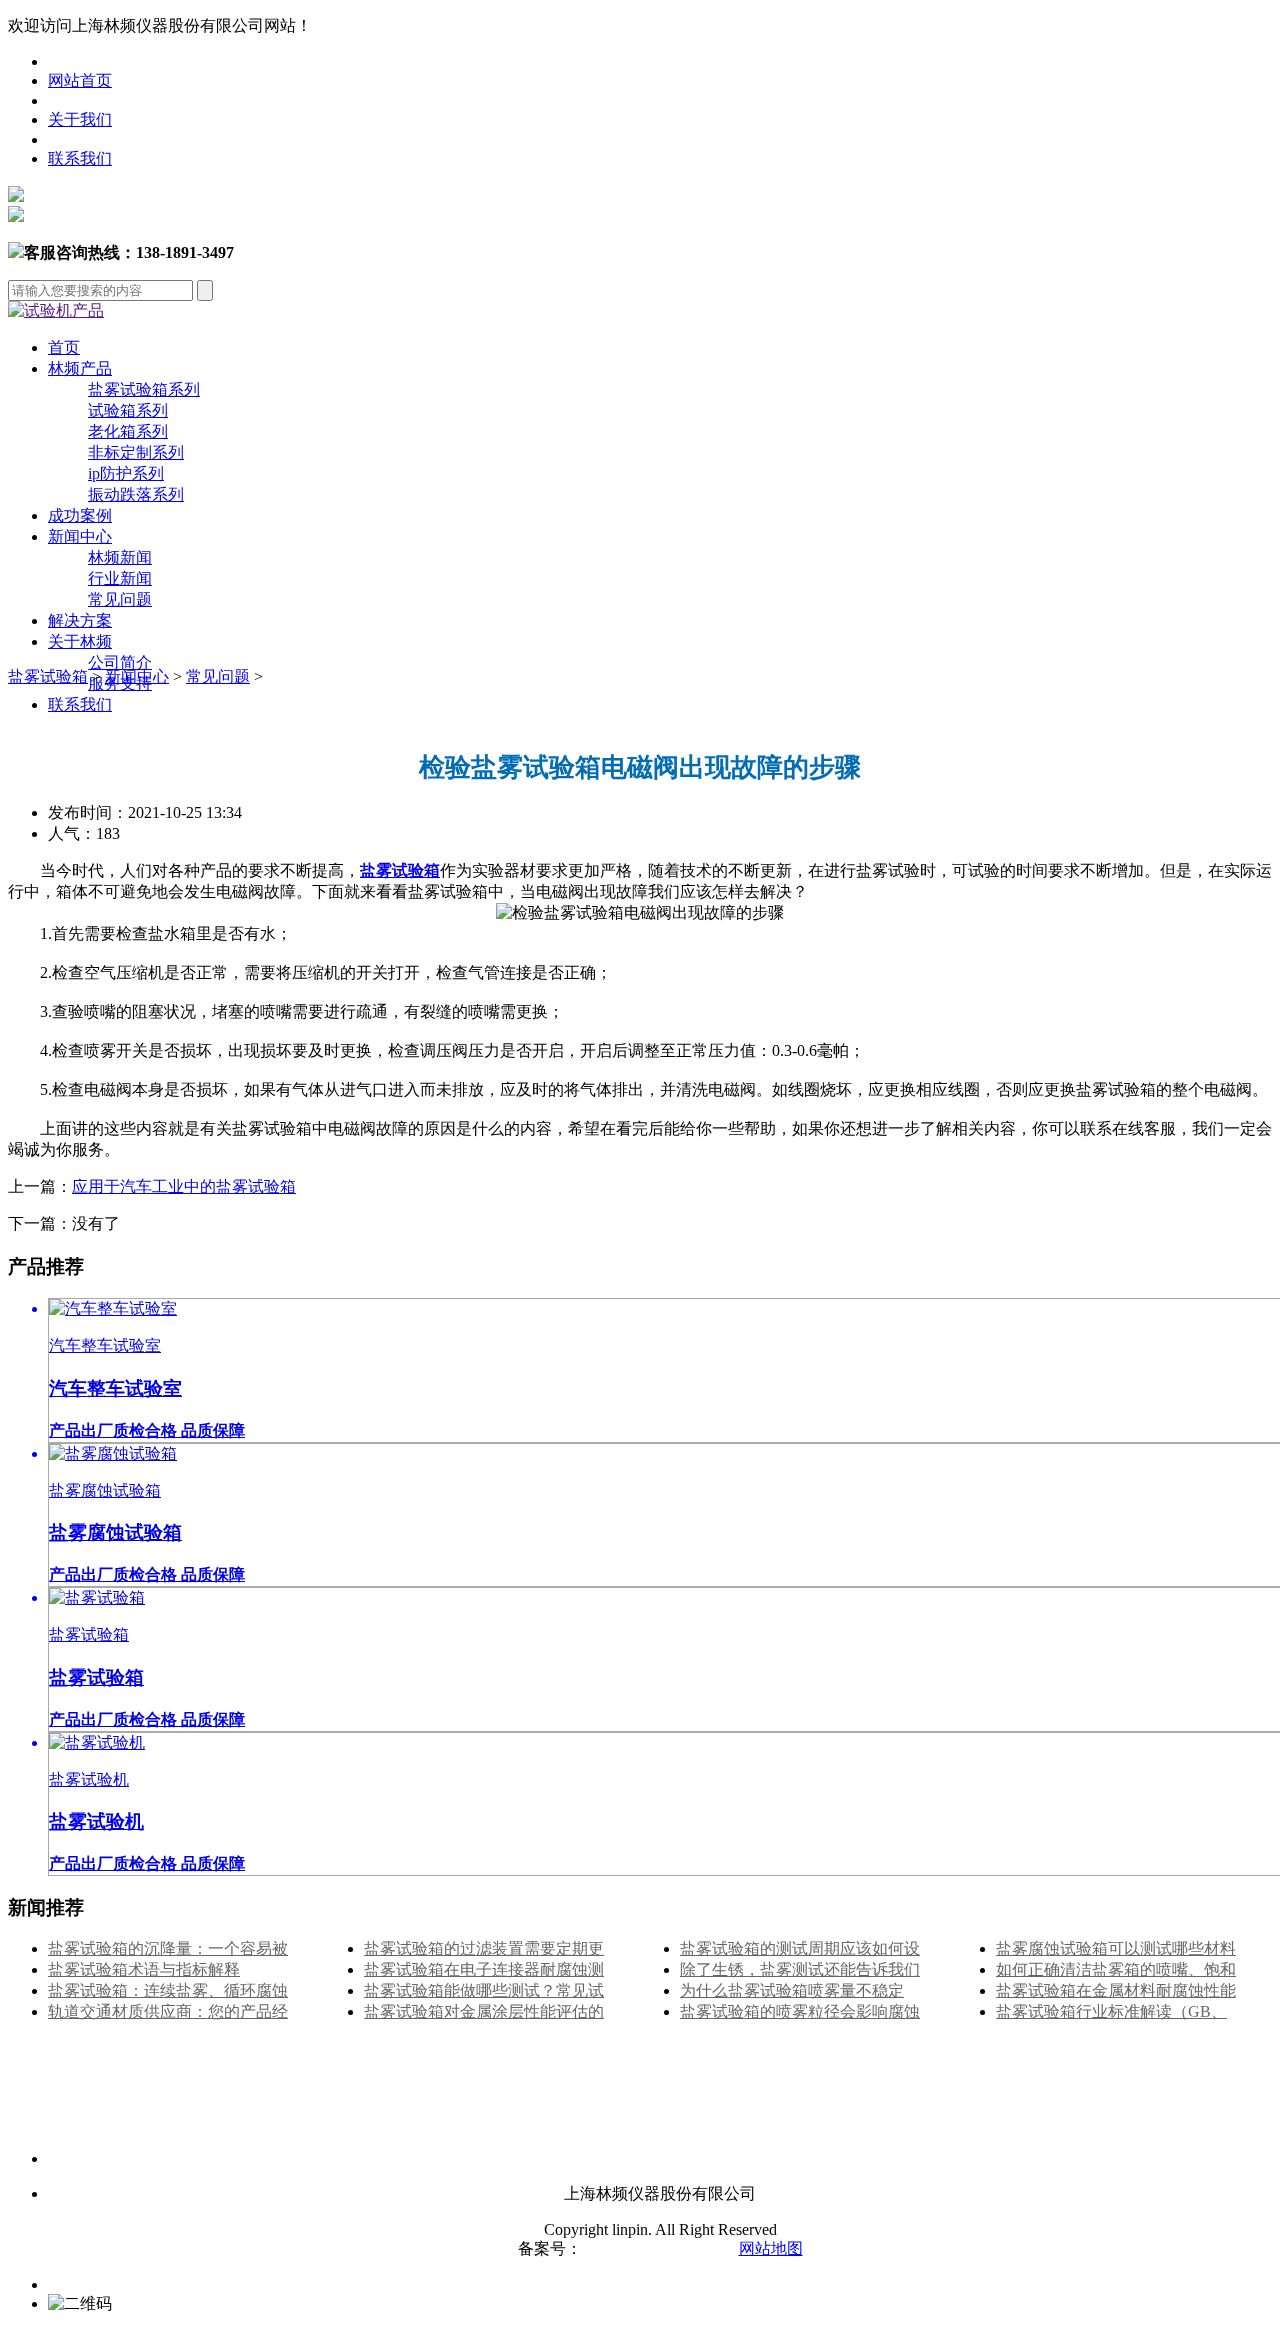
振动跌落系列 (136, 494)
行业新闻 (120, 578)
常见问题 (120, 599)
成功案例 (80, 515)
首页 (64, 347)
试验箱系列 (128, 410)
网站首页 (80, 80)
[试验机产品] (56, 310)
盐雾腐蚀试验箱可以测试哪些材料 (1116, 1948)
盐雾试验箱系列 (144, 389)
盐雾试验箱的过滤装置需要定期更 (484, 1948)
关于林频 (80, 641)
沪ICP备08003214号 (652, 2248)
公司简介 (120, 662)
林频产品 (80, 368)
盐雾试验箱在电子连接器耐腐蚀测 (484, 1969)
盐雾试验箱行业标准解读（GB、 (1111, 2011)
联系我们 (80, 158)
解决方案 (80, 620)
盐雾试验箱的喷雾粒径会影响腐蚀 (800, 2011)
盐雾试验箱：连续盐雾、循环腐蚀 (168, 1990)
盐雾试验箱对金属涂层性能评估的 (484, 2011)
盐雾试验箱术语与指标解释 (144, 1969)
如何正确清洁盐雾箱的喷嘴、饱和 (1116, 1969)
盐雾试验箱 (48, 676)
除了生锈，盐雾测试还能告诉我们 (800, 1969)
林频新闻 (120, 557)
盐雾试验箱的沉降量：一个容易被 (168, 1948)
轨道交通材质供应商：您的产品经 (168, 2011)
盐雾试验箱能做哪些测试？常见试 (484, 1990)
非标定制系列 (136, 452)
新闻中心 (80, 536)
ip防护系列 (126, 473)
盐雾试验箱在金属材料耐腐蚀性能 (1116, 1990)
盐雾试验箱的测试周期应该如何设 (800, 1948)
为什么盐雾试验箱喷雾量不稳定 (792, 1990)
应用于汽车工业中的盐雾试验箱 (184, 1186)
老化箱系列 (128, 431)
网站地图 (771, 2248)
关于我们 (80, 119)
